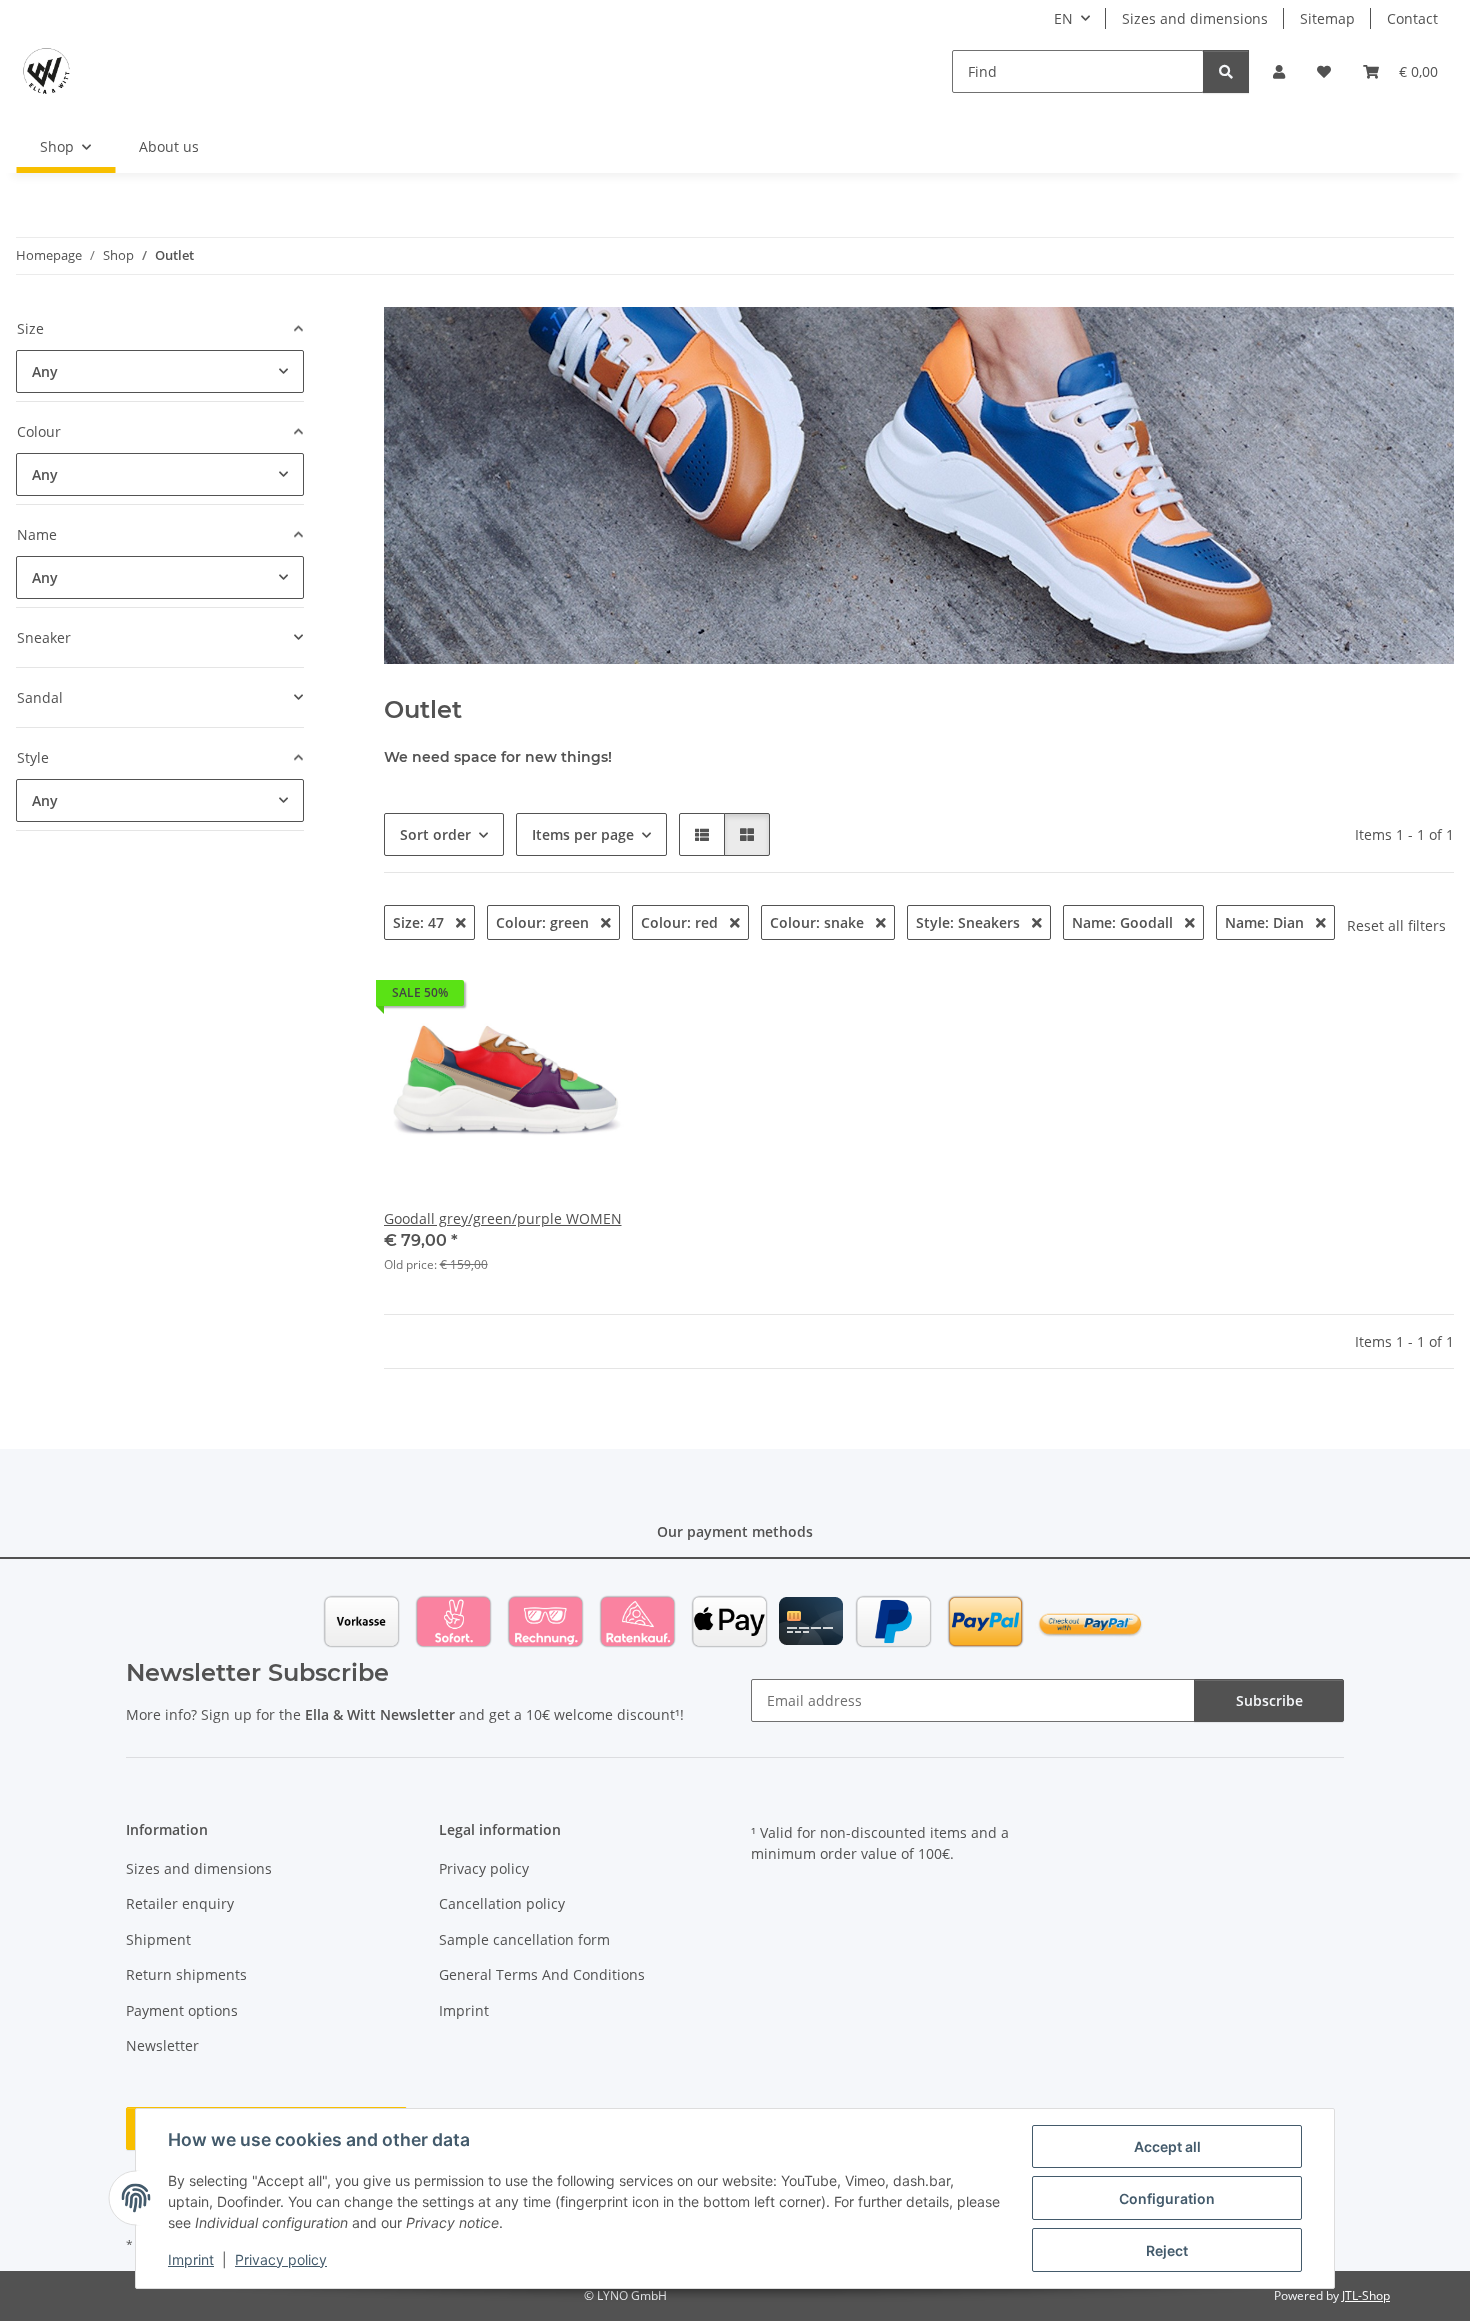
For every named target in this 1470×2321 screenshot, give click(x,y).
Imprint (191, 2259)
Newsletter (162, 2045)
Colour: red (681, 922)
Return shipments (186, 1974)
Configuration (1167, 2198)
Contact (1412, 18)
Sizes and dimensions (1195, 18)
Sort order (435, 834)
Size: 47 (420, 922)
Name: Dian (1266, 922)
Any (45, 371)
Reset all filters (1396, 925)
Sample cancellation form (524, 1939)
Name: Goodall (1124, 922)
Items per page (583, 834)
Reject (1167, 2250)
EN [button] (1063, 18)
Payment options (182, 2010)
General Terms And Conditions (542, 1974)
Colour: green (544, 922)
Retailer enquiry (180, 1903)
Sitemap (1327, 18)
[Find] (1226, 71)
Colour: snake (819, 922)
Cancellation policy (502, 1903)
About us (169, 146)
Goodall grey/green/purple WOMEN (503, 1218)
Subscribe (1269, 1700)
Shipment (158, 1939)
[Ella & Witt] (46, 71)
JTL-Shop (1366, 2295)
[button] (1279, 71)
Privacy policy (281, 2259)
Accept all (1167, 2146)
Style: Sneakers (970, 922)
